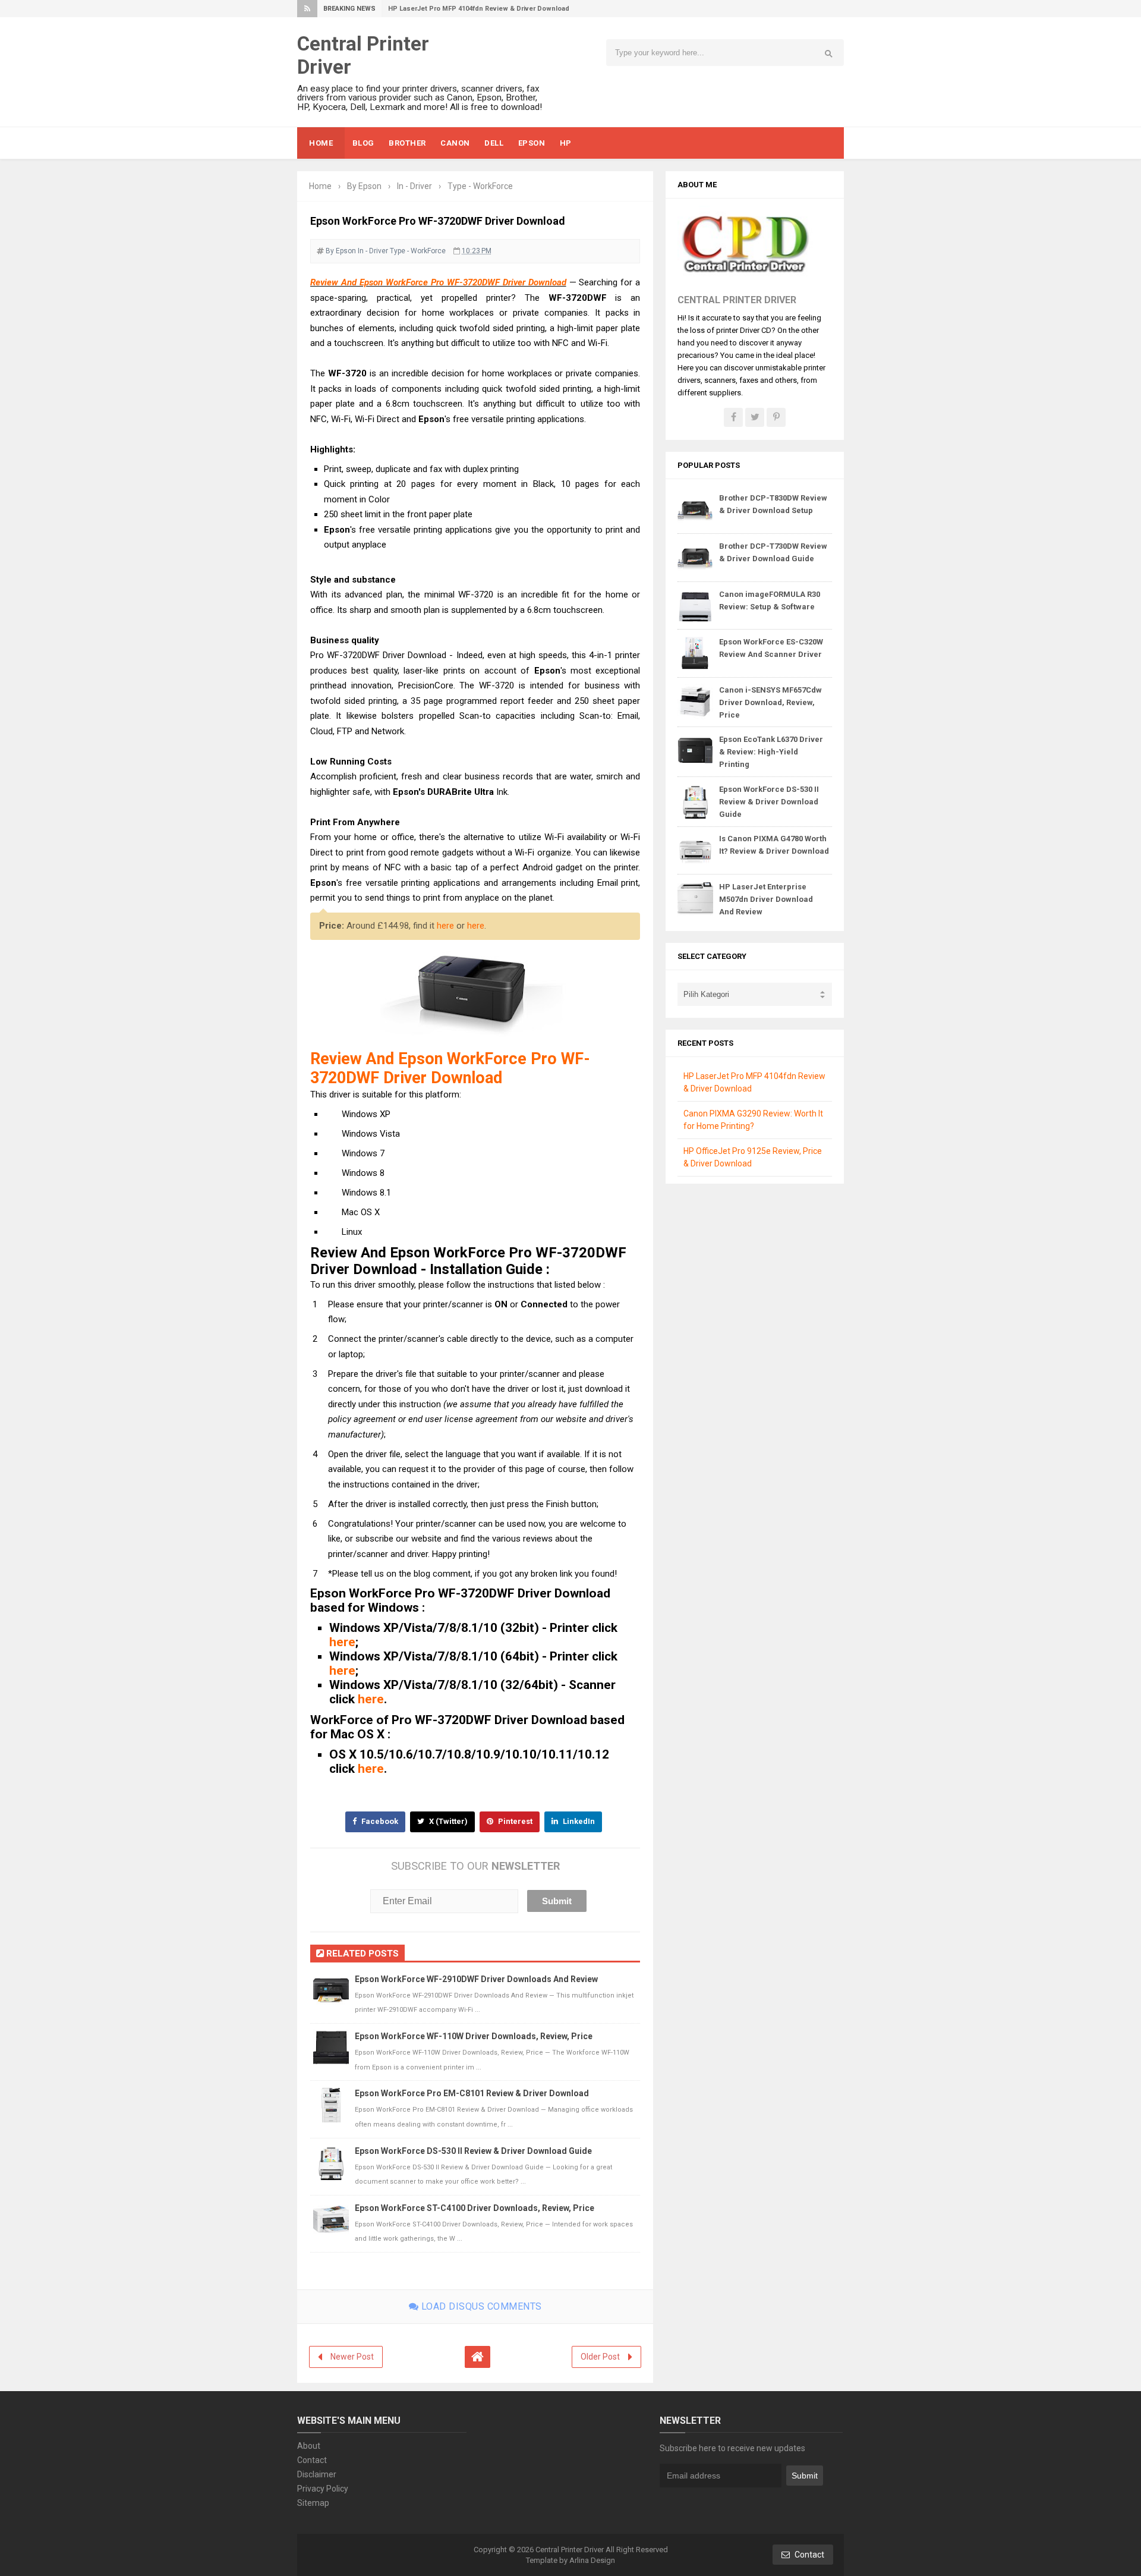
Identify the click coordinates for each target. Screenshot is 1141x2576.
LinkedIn (578, 1821)
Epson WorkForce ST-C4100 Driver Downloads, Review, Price (475, 2208)
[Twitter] (755, 417)
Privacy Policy (323, 2489)
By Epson (341, 251)
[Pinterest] (776, 417)
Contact (312, 2460)
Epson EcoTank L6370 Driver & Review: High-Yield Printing (771, 752)
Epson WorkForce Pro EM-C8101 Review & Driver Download (472, 2093)
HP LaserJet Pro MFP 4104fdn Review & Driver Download (479, 9)
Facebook (379, 1821)
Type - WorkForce (418, 251)
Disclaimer (317, 2474)
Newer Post (352, 2357)
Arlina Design (592, 2560)
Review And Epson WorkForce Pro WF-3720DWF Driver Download (438, 282)
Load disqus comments (480, 2306)
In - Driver (373, 251)
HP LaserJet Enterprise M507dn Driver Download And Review (766, 899)
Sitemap (313, 2503)
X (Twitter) (447, 1821)
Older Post (600, 2357)
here (445, 926)
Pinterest (514, 1821)
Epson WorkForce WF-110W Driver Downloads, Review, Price (474, 2036)
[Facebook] (733, 417)
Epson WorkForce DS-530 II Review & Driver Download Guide (473, 2151)
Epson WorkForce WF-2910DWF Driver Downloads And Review (476, 1979)
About (309, 2446)
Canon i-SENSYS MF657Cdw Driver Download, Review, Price (770, 702)
